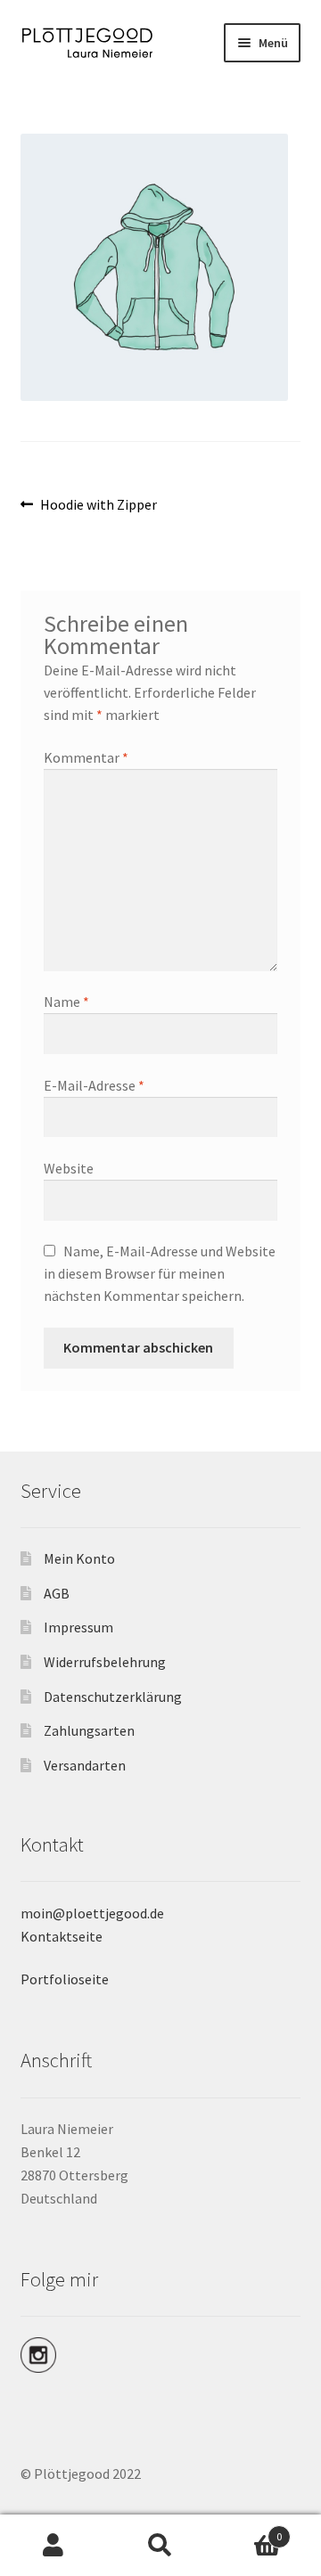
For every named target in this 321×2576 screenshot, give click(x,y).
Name (66, 1002)
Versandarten (85, 1765)
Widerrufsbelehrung (105, 1662)
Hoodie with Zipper (98, 505)
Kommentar (86, 757)
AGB (57, 1593)
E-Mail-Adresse (94, 1085)
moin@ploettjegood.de (92, 1913)
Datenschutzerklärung (113, 1697)
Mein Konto (79, 1558)
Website (69, 1168)
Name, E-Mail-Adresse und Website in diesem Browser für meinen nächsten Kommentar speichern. (160, 1273)
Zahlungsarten (89, 1730)
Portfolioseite (65, 1979)
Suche (160, 2546)
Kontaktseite (62, 1936)
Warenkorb (248, 2530)
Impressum (78, 1627)
